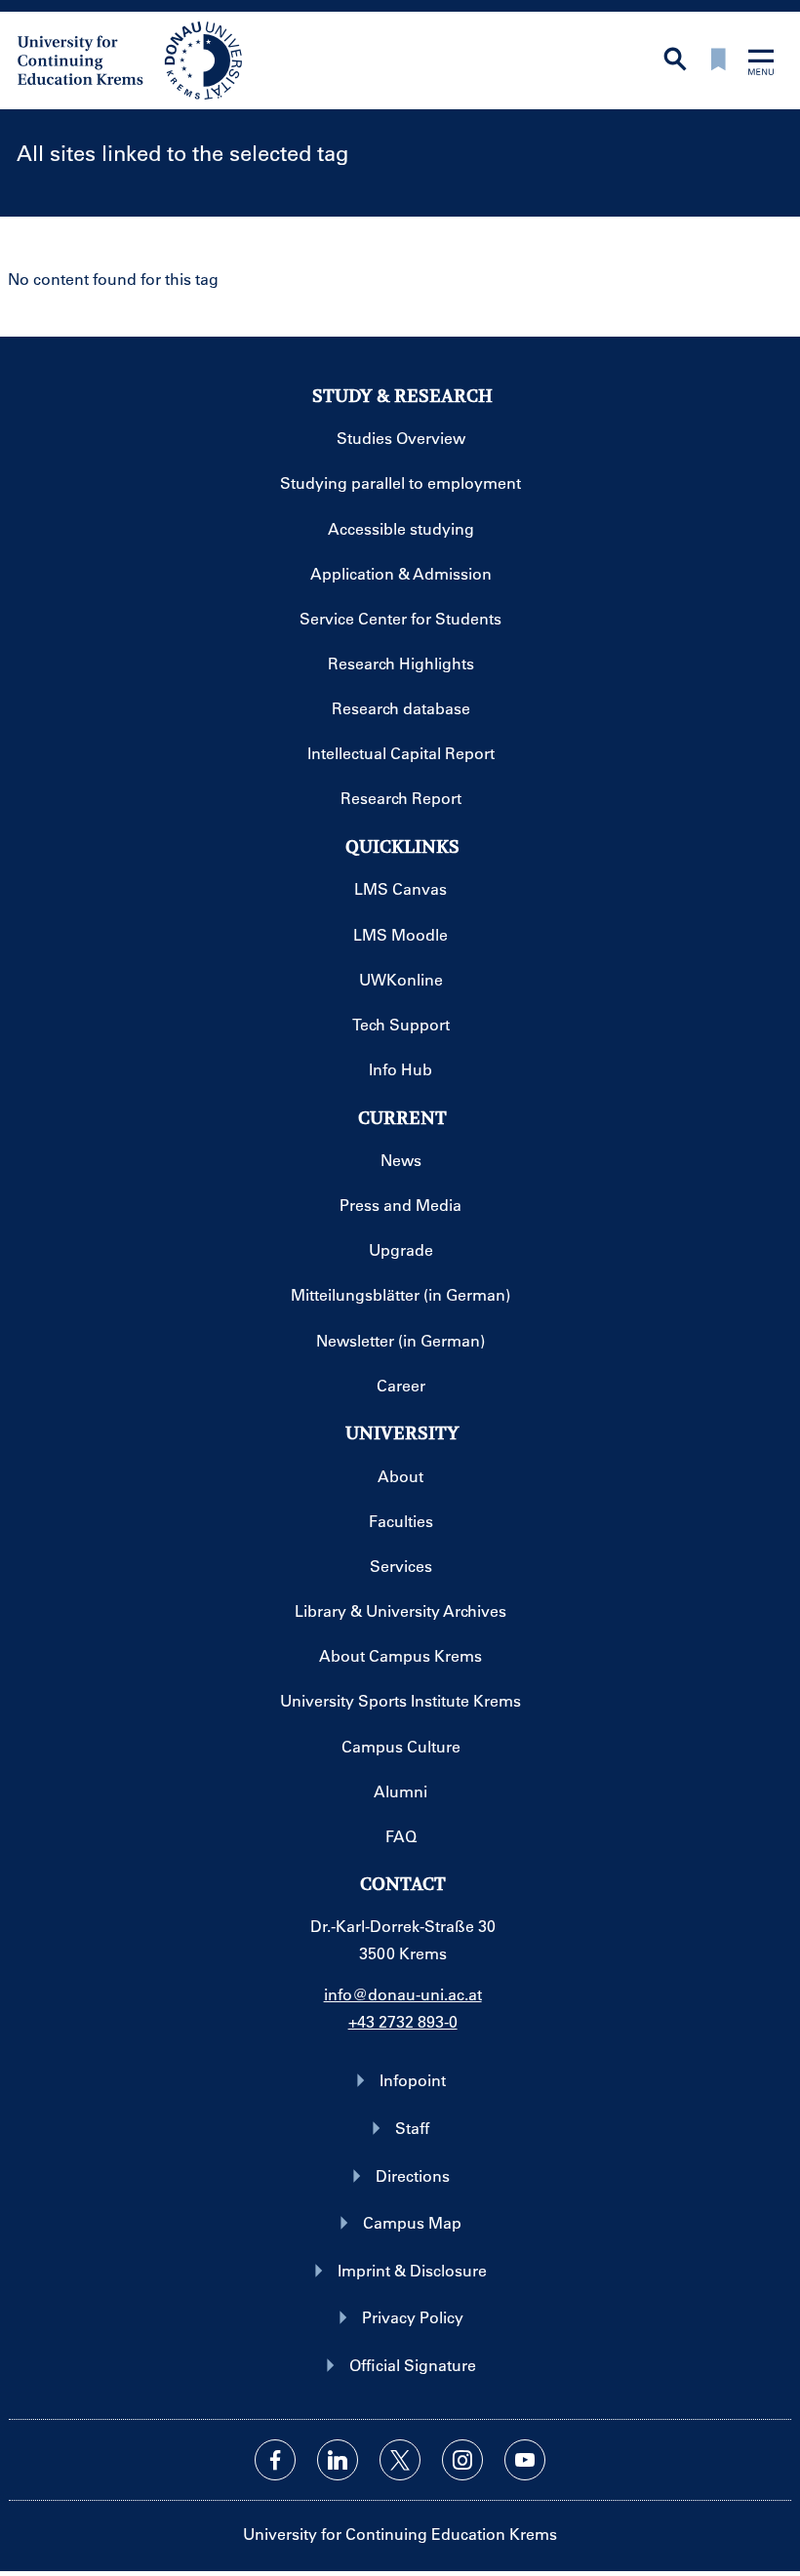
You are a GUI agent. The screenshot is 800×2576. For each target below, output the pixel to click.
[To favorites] (718, 61)
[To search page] (675, 61)
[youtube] (525, 2460)
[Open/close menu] (761, 64)
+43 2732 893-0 (403, 2021)
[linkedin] (338, 2460)
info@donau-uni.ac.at (403, 1994)
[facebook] (275, 2460)
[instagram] (462, 2460)
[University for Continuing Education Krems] (132, 59)
